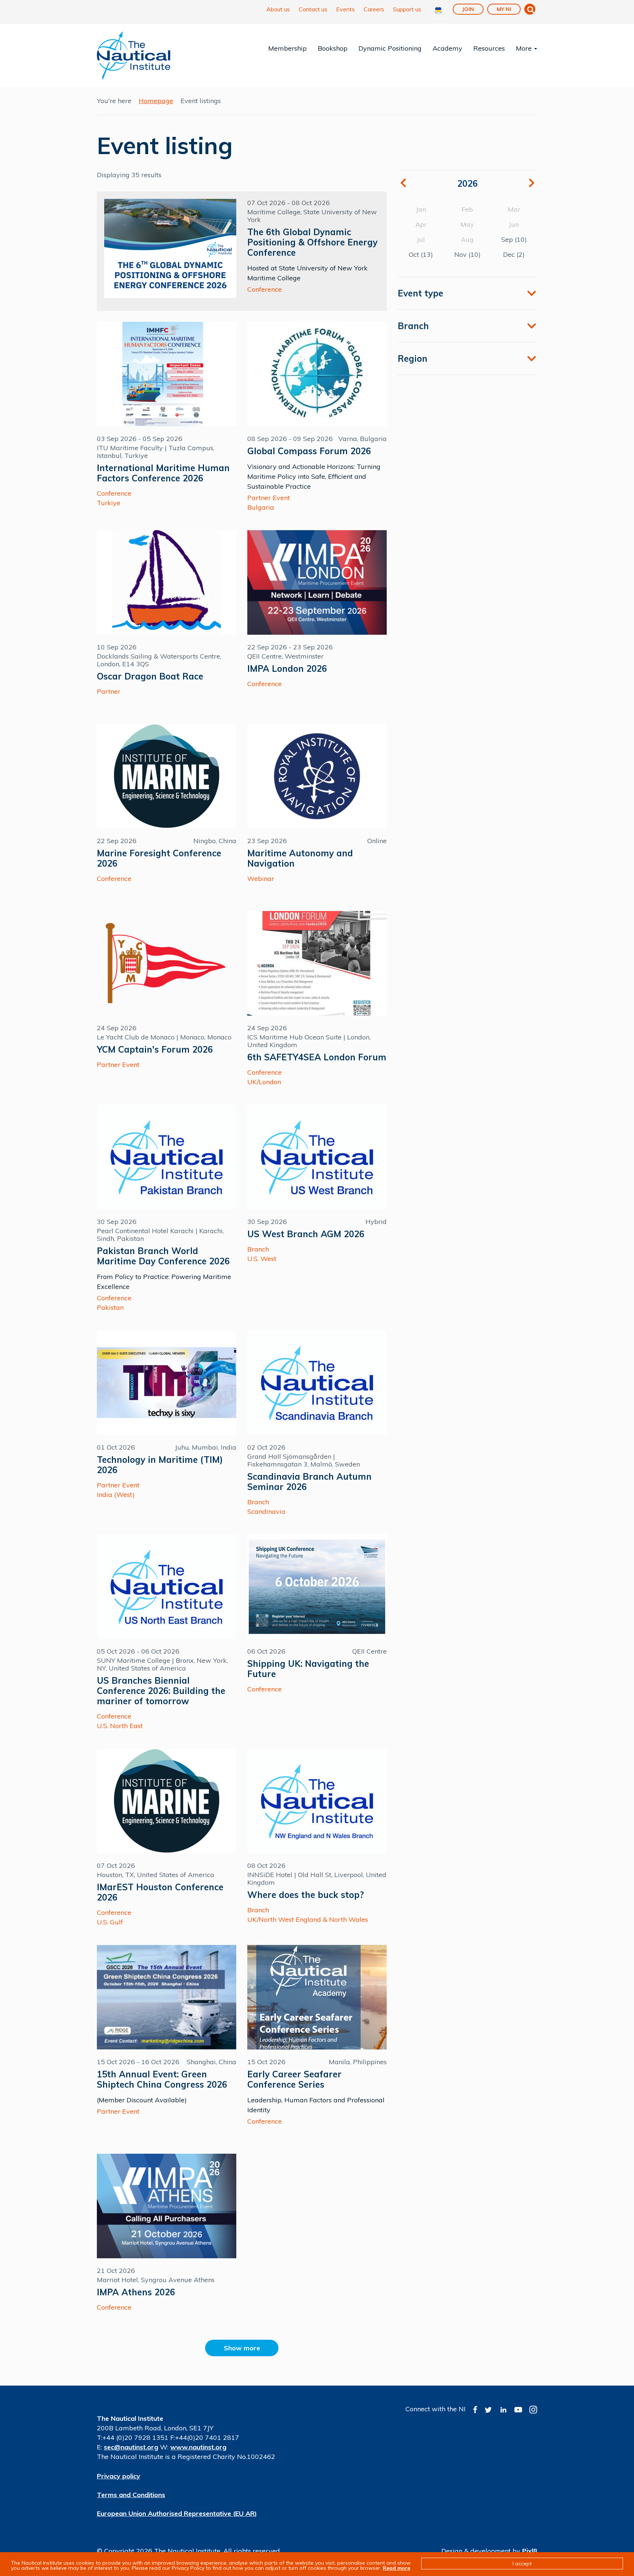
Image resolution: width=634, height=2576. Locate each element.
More (525, 48)
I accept (522, 2564)
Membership (287, 48)
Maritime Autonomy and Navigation (300, 858)
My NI (504, 9)
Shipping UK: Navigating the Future (308, 1669)
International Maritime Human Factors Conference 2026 (163, 473)
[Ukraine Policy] (438, 12)
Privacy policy (119, 2476)
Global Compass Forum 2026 (309, 451)
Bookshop (333, 48)
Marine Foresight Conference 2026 (159, 858)
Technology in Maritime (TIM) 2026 (160, 1465)
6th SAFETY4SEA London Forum (317, 1057)
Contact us (313, 9)
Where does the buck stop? (306, 1895)
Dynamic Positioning (390, 48)
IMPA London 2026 (287, 668)
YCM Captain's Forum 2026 (155, 1049)
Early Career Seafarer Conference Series (294, 2079)
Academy (447, 48)
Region (413, 358)
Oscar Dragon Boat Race (150, 676)
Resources (489, 48)
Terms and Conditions (131, 2495)
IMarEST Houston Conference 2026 (160, 1892)
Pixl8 (530, 2551)
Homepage (156, 101)
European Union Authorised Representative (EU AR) (177, 2513)
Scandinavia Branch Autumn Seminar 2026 (309, 1482)
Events (345, 9)
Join (468, 9)
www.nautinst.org (198, 2447)
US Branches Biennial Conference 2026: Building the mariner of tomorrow (161, 1691)
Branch (413, 326)
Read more (396, 2568)
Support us (407, 9)
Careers (374, 9)
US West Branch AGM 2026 (306, 1234)
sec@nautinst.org (131, 2447)
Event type (420, 293)
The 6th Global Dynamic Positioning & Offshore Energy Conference (312, 242)
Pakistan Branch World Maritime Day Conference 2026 (163, 1256)
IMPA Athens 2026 (136, 2292)
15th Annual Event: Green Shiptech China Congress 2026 (162, 2079)
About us (278, 9)
